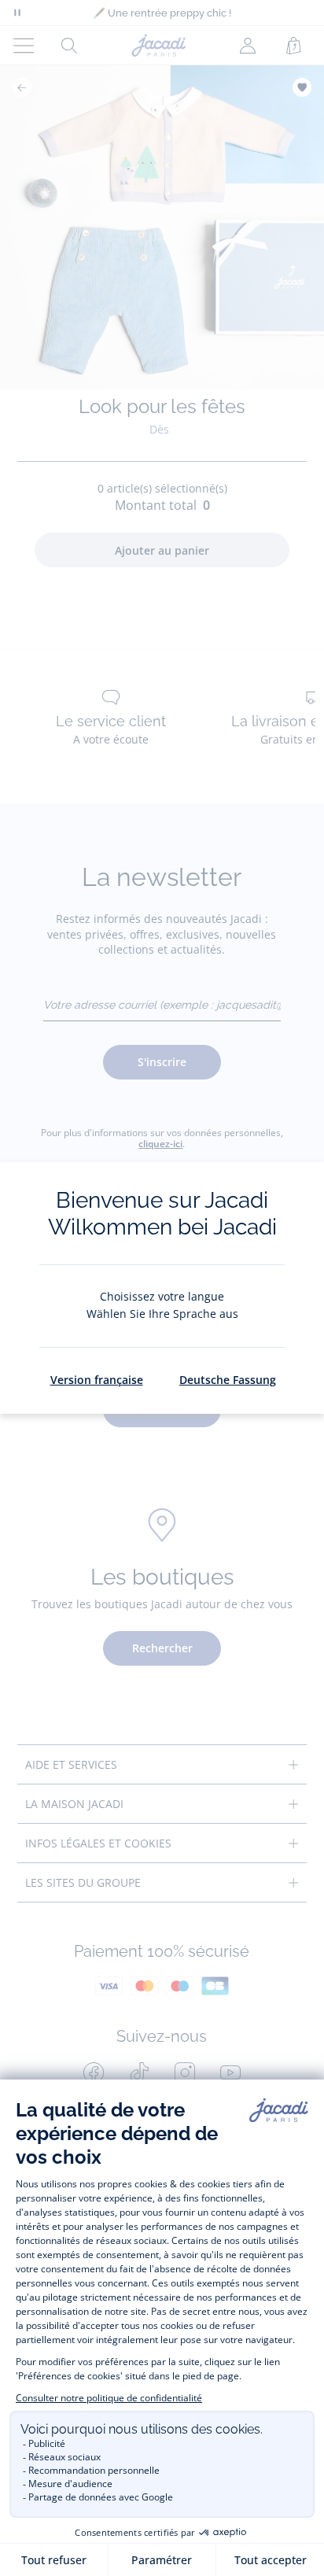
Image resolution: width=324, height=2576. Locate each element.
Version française (97, 1380)
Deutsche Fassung (228, 1380)
